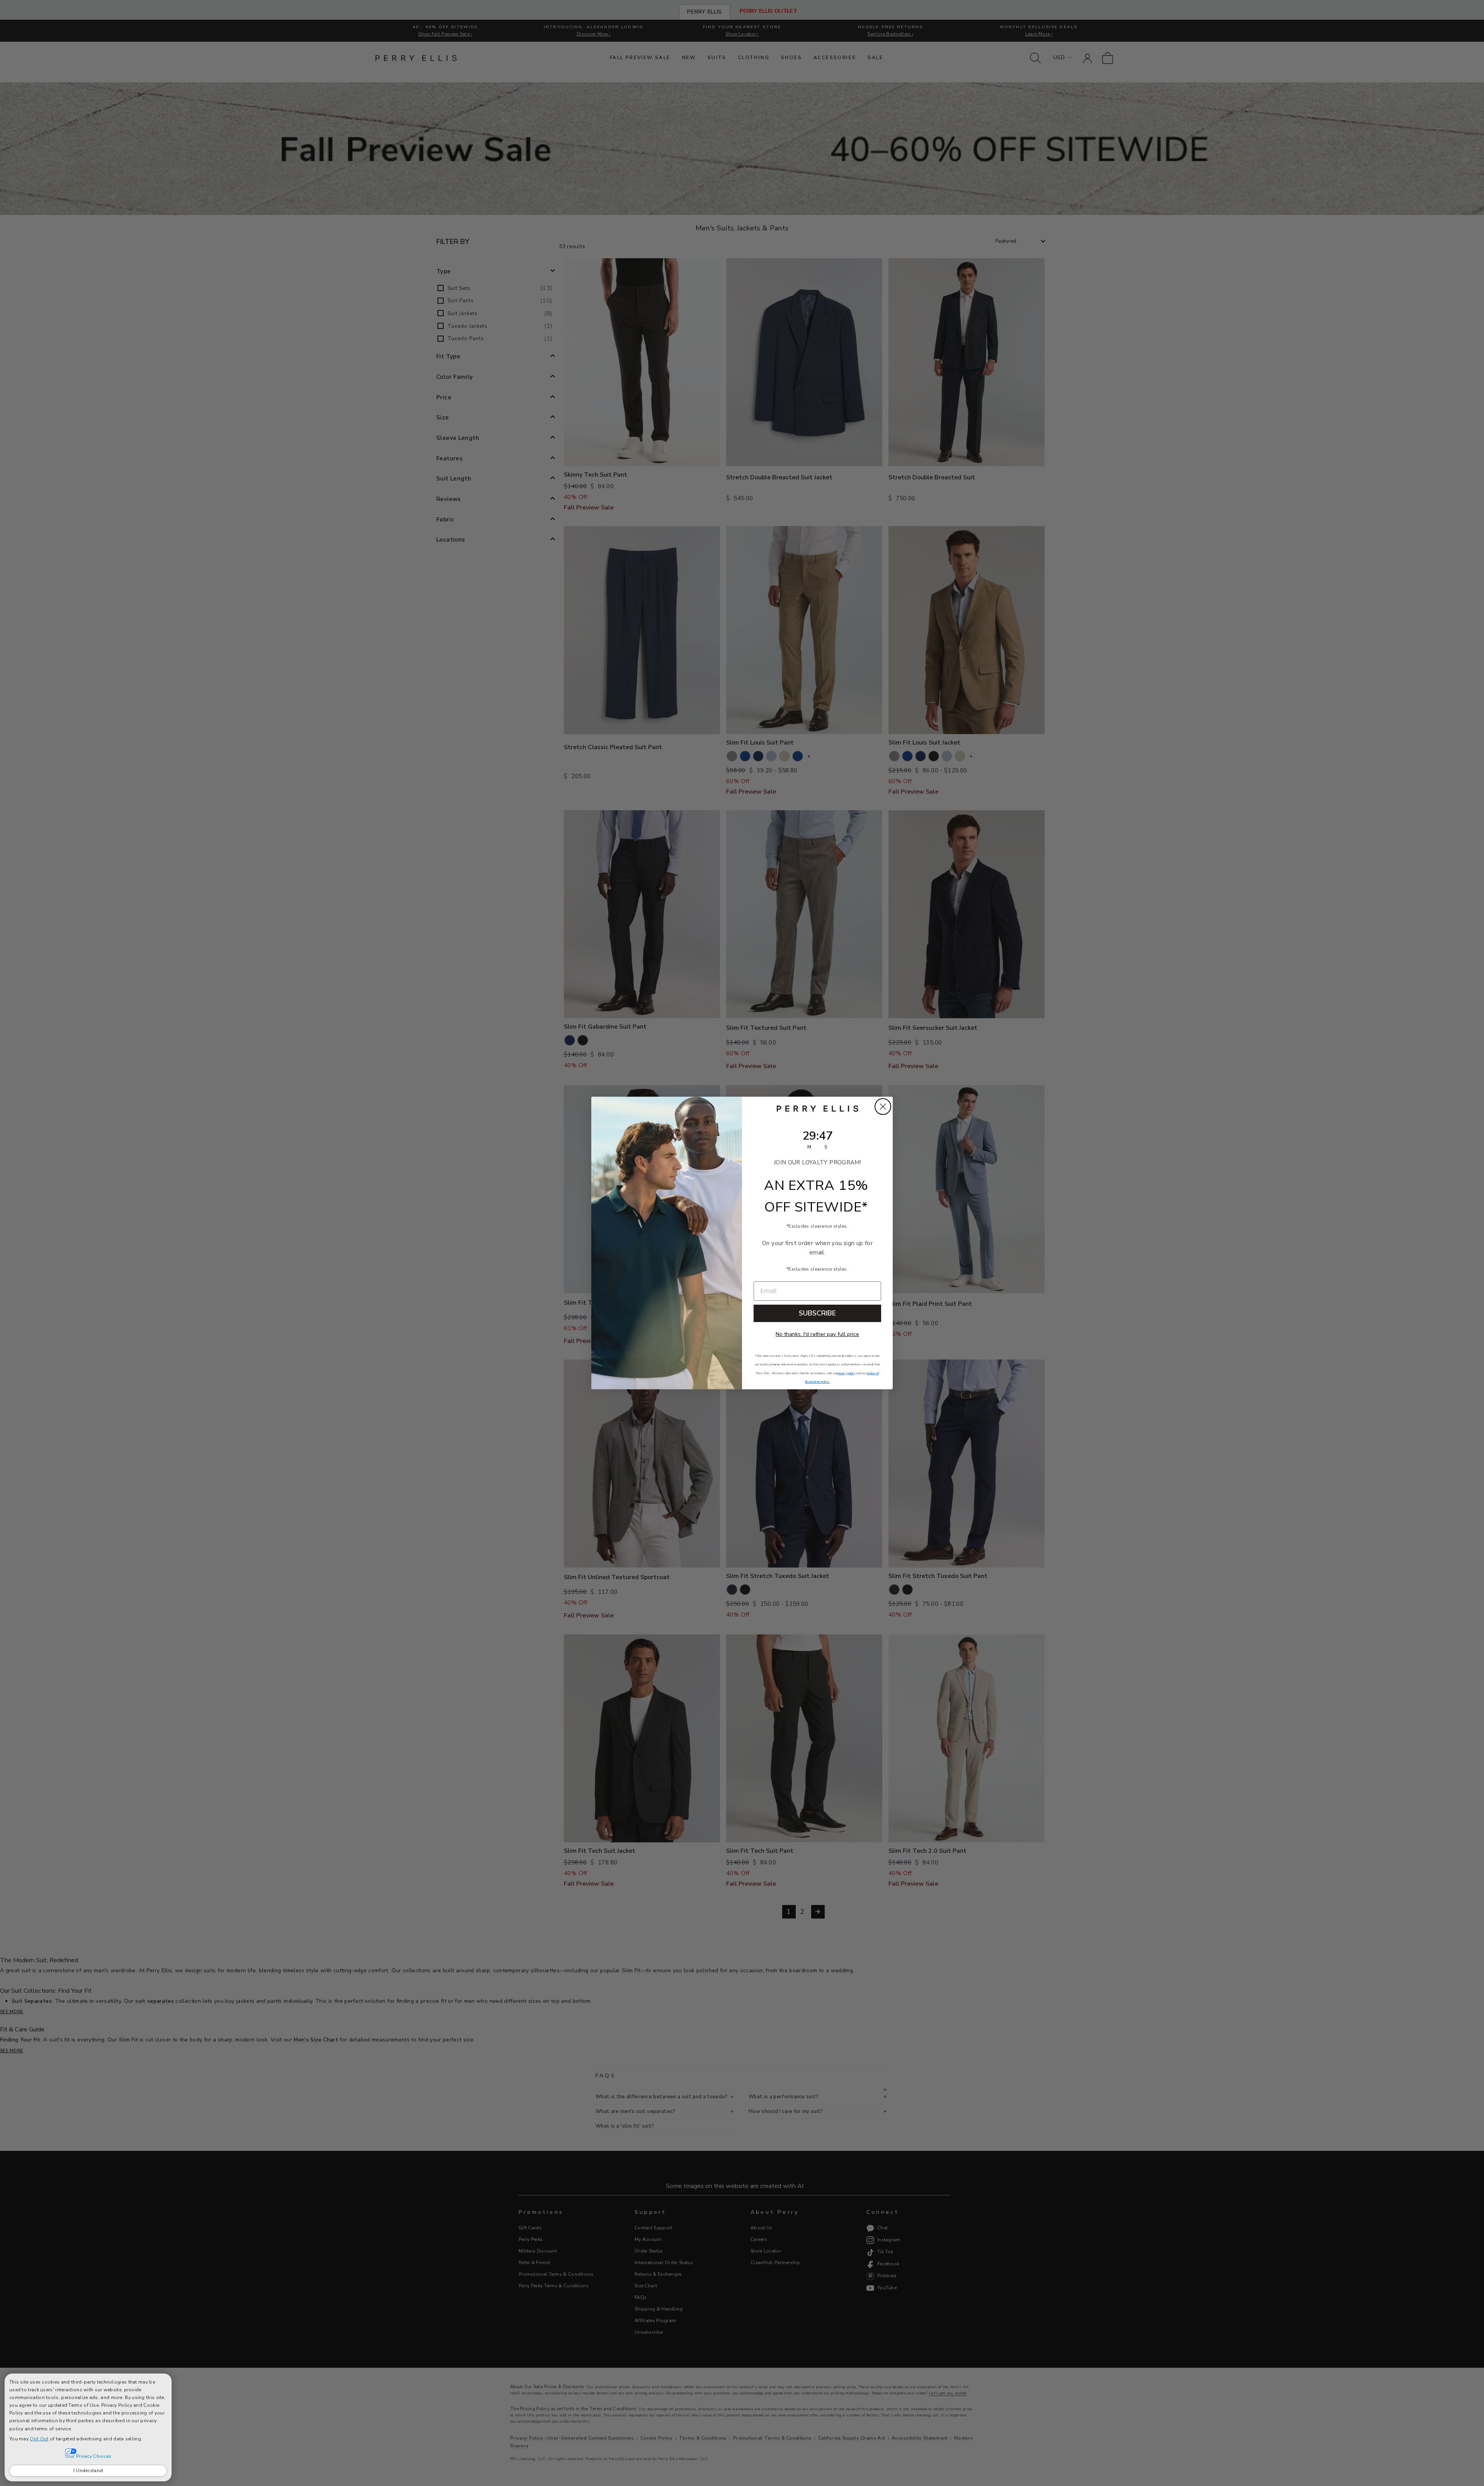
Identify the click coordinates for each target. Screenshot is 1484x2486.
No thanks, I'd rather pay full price (817, 1334)
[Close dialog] (883, 1107)
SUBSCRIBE (817, 1313)
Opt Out (39, 2439)
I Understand (88, 2471)
